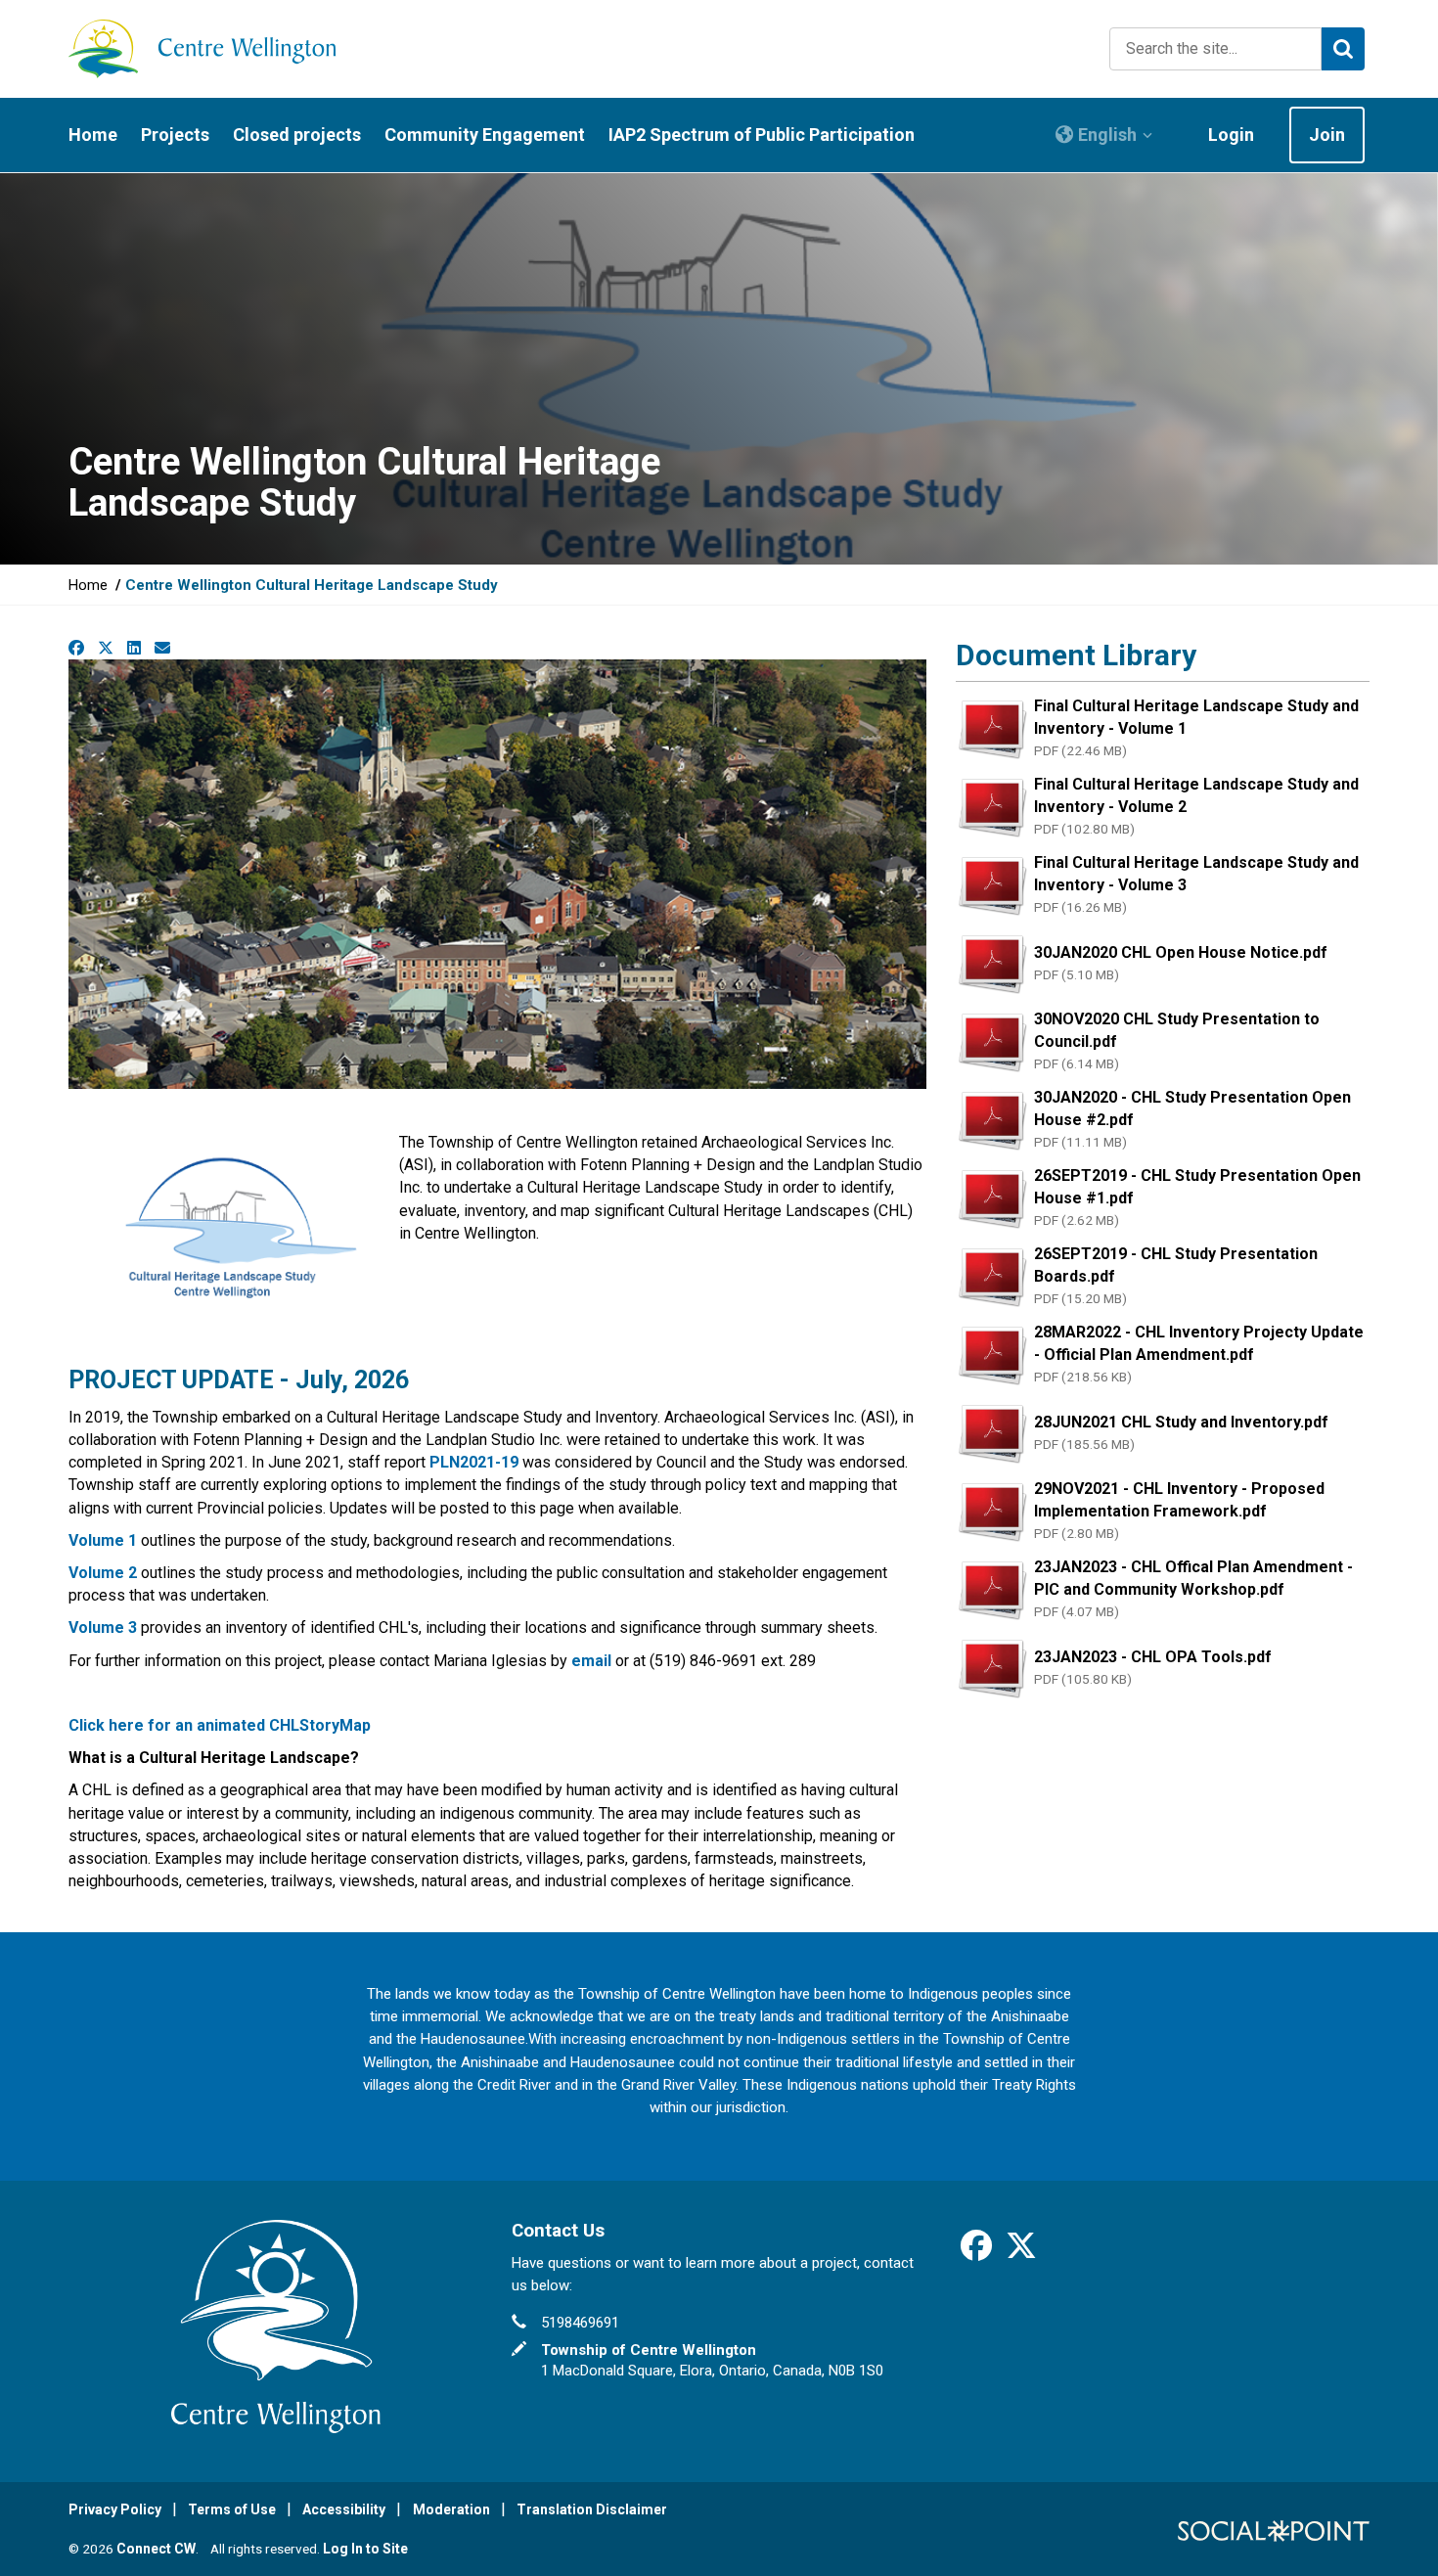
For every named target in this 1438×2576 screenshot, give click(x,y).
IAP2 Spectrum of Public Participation (762, 135)
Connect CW (156, 2549)
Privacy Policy (115, 2509)
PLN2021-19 (474, 1462)
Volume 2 (103, 1573)
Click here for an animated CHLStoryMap (220, 1725)
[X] (1021, 2252)
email (591, 1661)
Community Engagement (485, 135)
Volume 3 (103, 1627)
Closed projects (297, 135)
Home (93, 135)
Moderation (451, 2509)
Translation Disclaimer (592, 2509)
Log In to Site (365, 2549)
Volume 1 (103, 1540)
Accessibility (344, 2509)
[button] (1104, 135)
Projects (175, 135)
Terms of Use (232, 2509)
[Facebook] (976, 2252)
